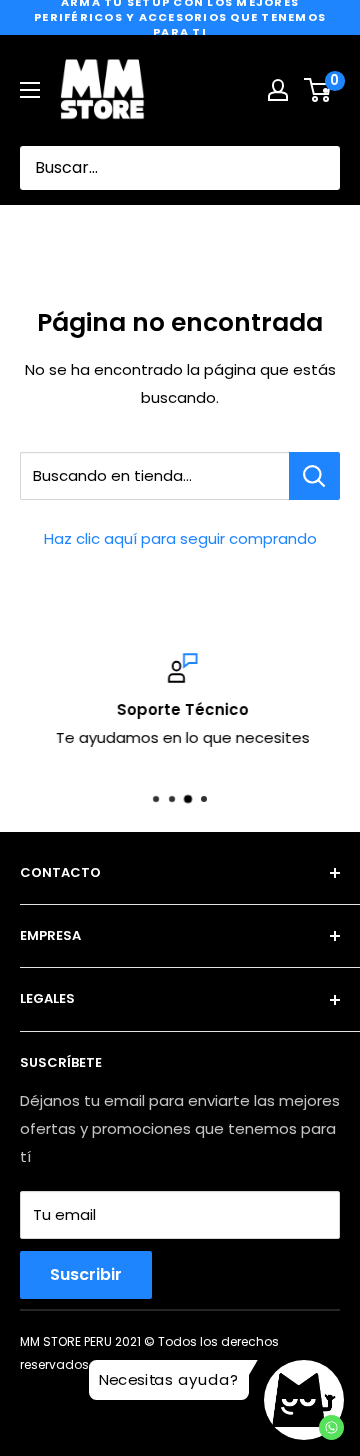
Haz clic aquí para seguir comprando (180, 538)
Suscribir (86, 1274)
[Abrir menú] (30, 90)
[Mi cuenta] (278, 90)
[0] (318, 90)
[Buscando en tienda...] (314, 476)
